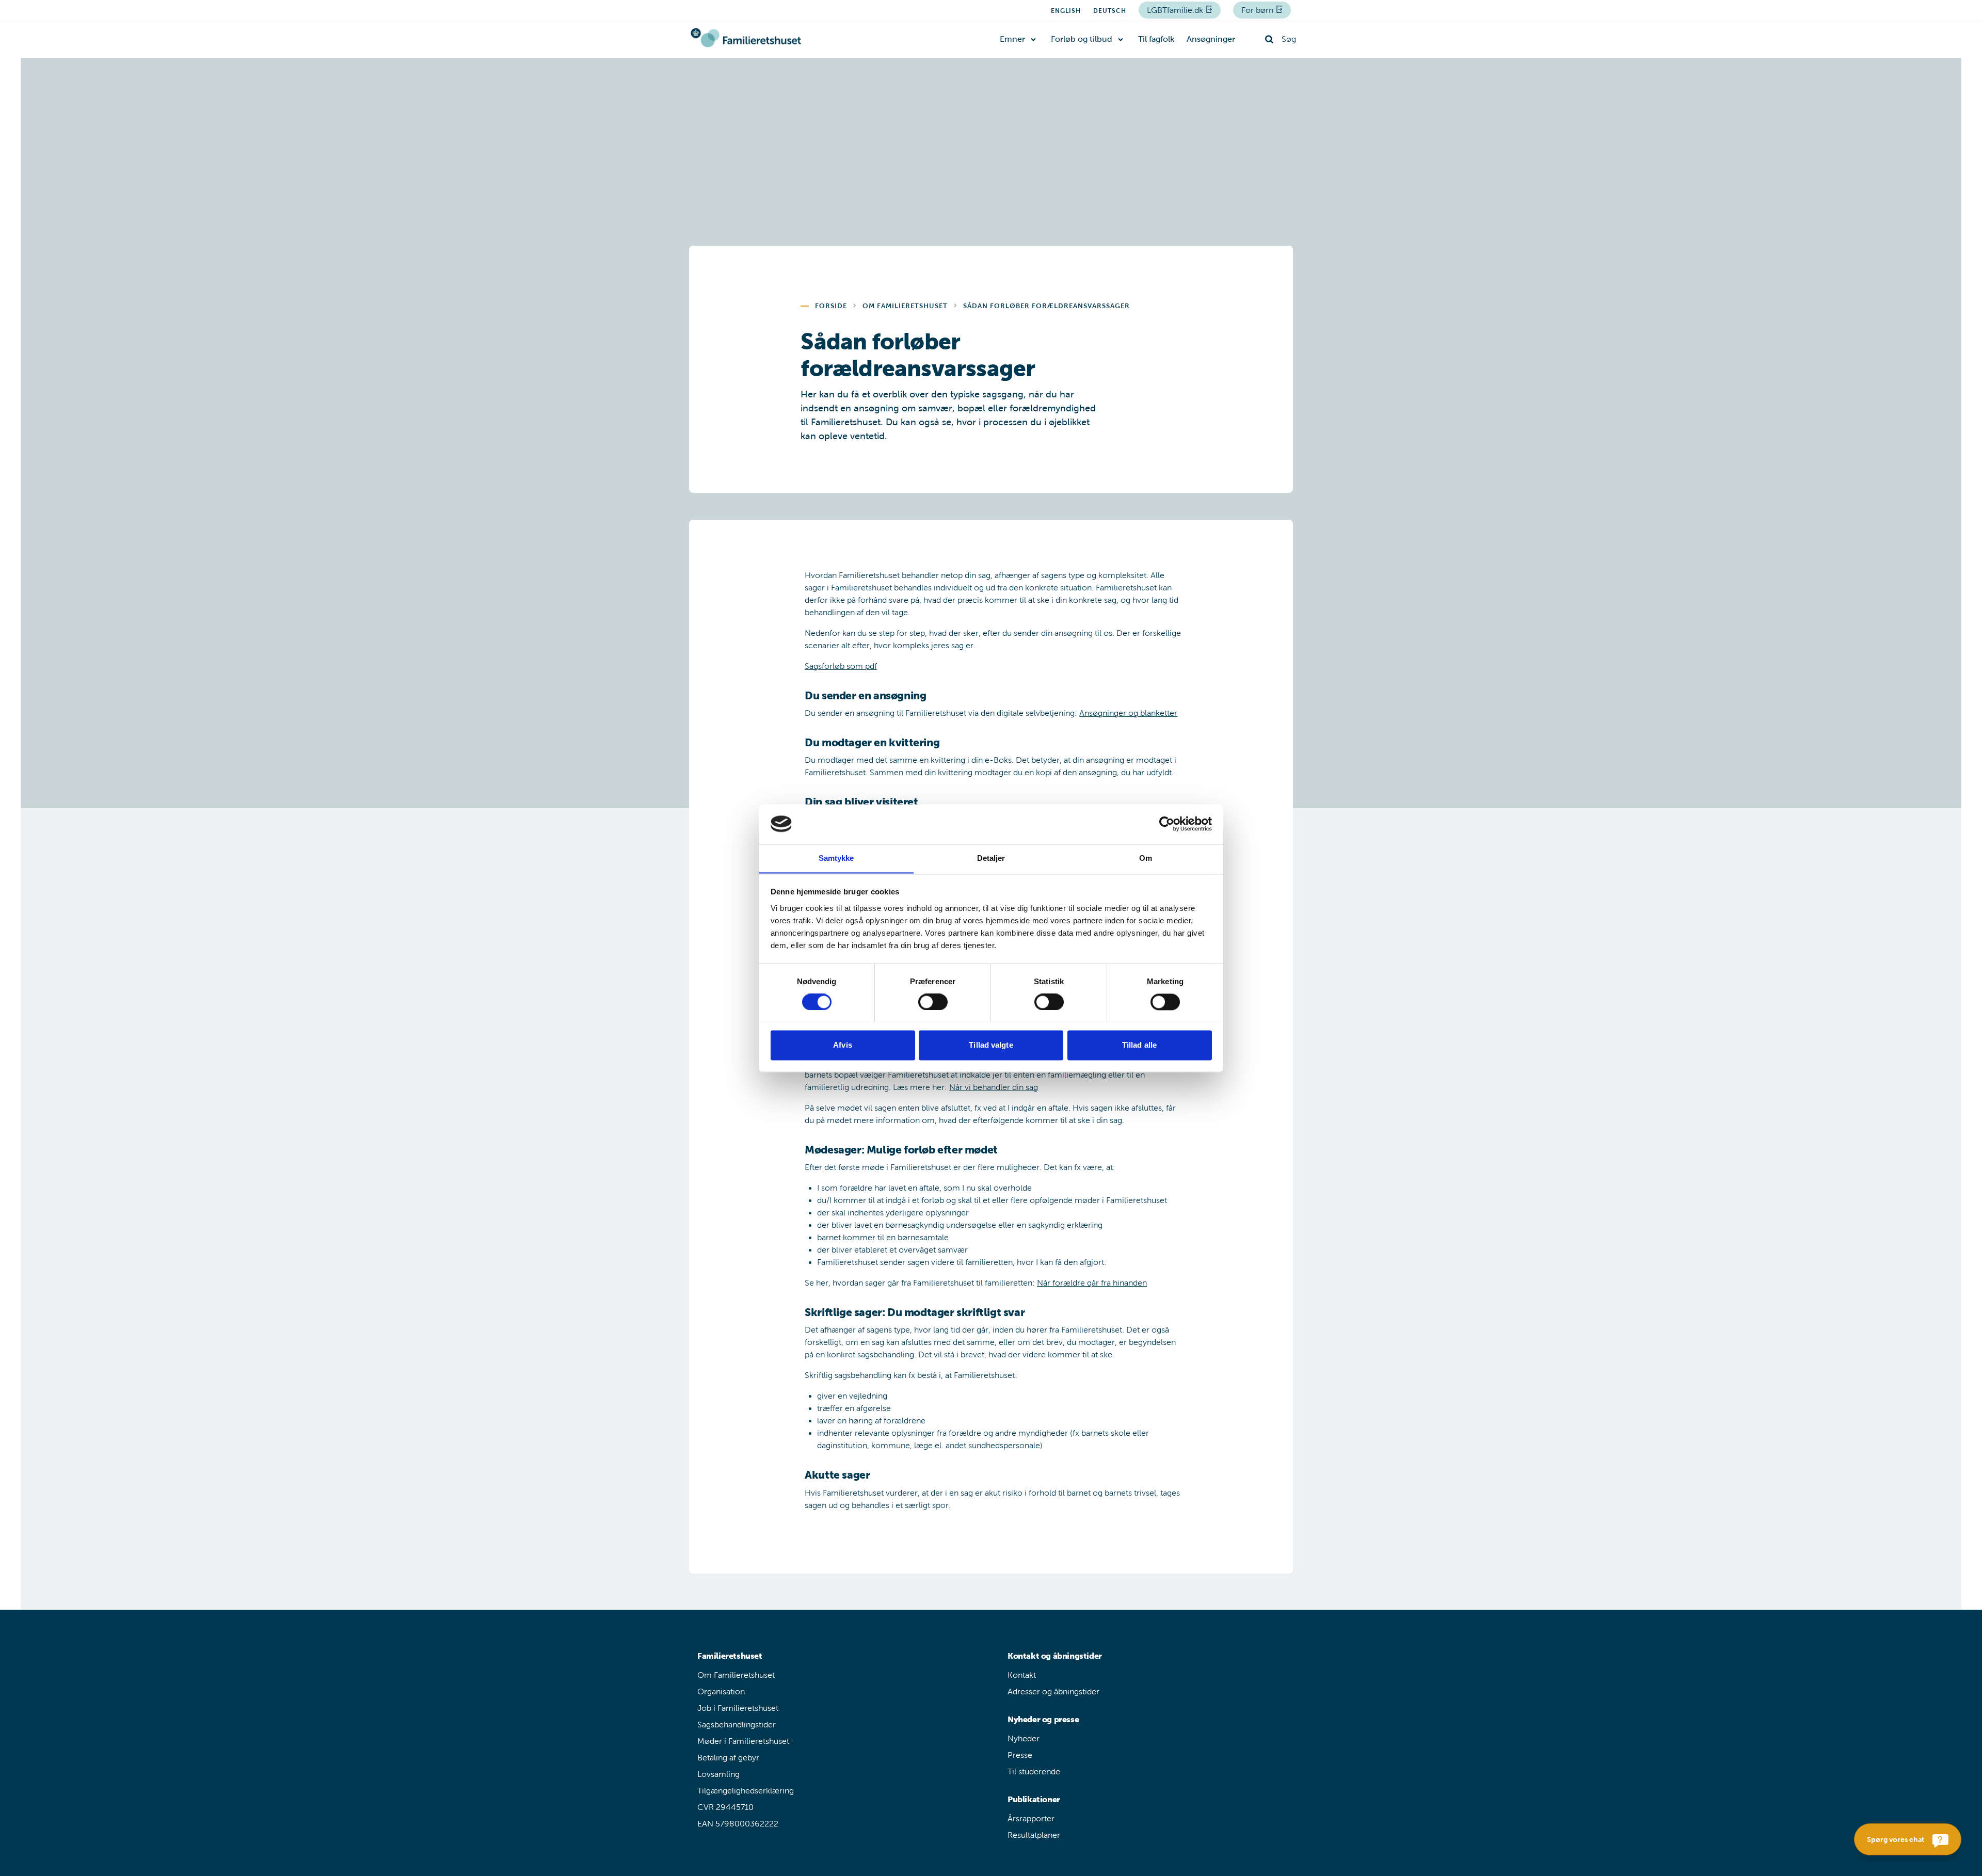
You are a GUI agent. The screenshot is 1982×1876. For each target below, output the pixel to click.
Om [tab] (1146, 858)
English (1066, 11)
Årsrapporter (1031, 1818)
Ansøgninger (1211, 39)
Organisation (721, 1691)
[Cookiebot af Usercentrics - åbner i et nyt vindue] (1167, 824)
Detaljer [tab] (991, 858)
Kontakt (1022, 1675)
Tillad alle (1139, 1045)
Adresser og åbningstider (1053, 1691)
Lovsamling (718, 1774)
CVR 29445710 (725, 1807)
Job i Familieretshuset (738, 1708)
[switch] (933, 1002)
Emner (1012, 39)
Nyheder (1024, 1738)
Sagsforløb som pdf (841, 666)
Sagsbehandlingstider (737, 1725)
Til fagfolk (1156, 39)
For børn (1258, 10)
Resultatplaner (1034, 1835)
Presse (1020, 1755)
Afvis (843, 1045)
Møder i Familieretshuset (743, 1741)
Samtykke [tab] (836, 858)
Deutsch (1110, 11)
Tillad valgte (991, 1045)
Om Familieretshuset (736, 1675)
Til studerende (1034, 1771)
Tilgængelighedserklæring (746, 1791)
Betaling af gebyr (728, 1758)
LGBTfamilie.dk (1176, 10)
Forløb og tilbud (1082, 39)
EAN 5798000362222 (738, 1824)
